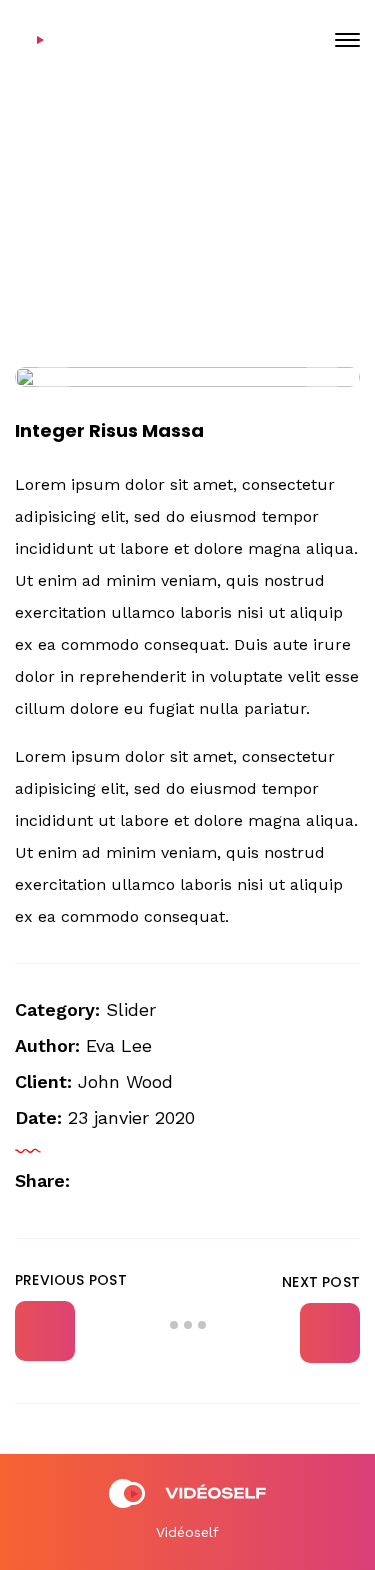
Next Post (321, 1282)
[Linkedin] (159, 1182)
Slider (131, 1009)
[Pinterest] (191, 1182)
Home (103, 239)
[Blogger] (95, 1182)
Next (322, 377)
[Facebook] (127, 1182)
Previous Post (71, 1280)
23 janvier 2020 (202, 172)
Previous (53, 377)
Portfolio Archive (206, 239)
